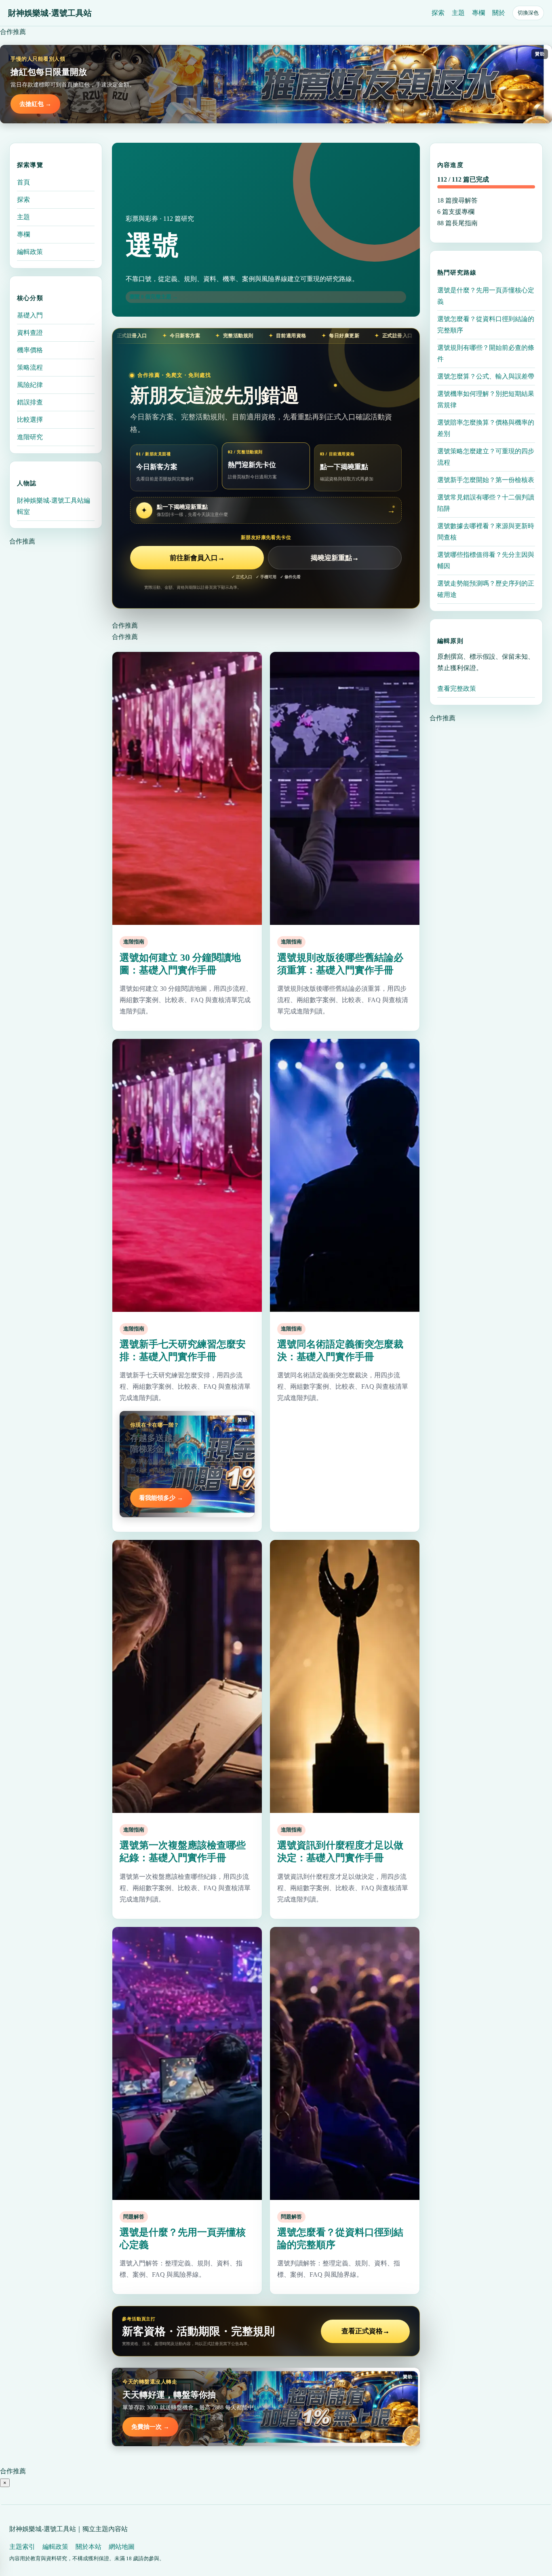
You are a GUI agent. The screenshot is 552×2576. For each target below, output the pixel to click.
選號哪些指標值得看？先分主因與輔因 (486, 560)
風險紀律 (30, 385)
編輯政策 (30, 252)
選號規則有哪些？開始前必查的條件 (486, 353)
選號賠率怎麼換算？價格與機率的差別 (486, 428)
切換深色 (528, 13)
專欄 (478, 13)
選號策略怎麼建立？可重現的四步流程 (486, 456)
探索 (438, 13)
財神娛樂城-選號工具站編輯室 (54, 506)
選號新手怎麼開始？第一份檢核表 (486, 479)
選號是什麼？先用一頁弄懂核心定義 (486, 295)
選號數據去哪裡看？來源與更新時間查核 (486, 531)
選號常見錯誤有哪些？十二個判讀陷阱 (486, 502)
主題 (458, 13)
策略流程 (30, 367)
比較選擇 (30, 420)
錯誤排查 (30, 402)
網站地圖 (122, 2547)
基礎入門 (30, 315)
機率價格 (30, 350)
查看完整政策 (457, 688)
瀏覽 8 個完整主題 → (154, 297)
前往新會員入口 (197, 558)
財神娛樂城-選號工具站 (50, 13)
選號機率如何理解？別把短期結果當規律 (486, 399)
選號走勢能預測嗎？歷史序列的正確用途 (486, 589)
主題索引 (22, 2547)
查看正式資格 (366, 2331)
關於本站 (88, 2547)
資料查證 (30, 333)
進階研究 (30, 437)
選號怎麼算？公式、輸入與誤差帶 (486, 376)
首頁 (23, 182)
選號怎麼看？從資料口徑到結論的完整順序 (486, 324)
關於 (499, 13)
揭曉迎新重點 (335, 558)
